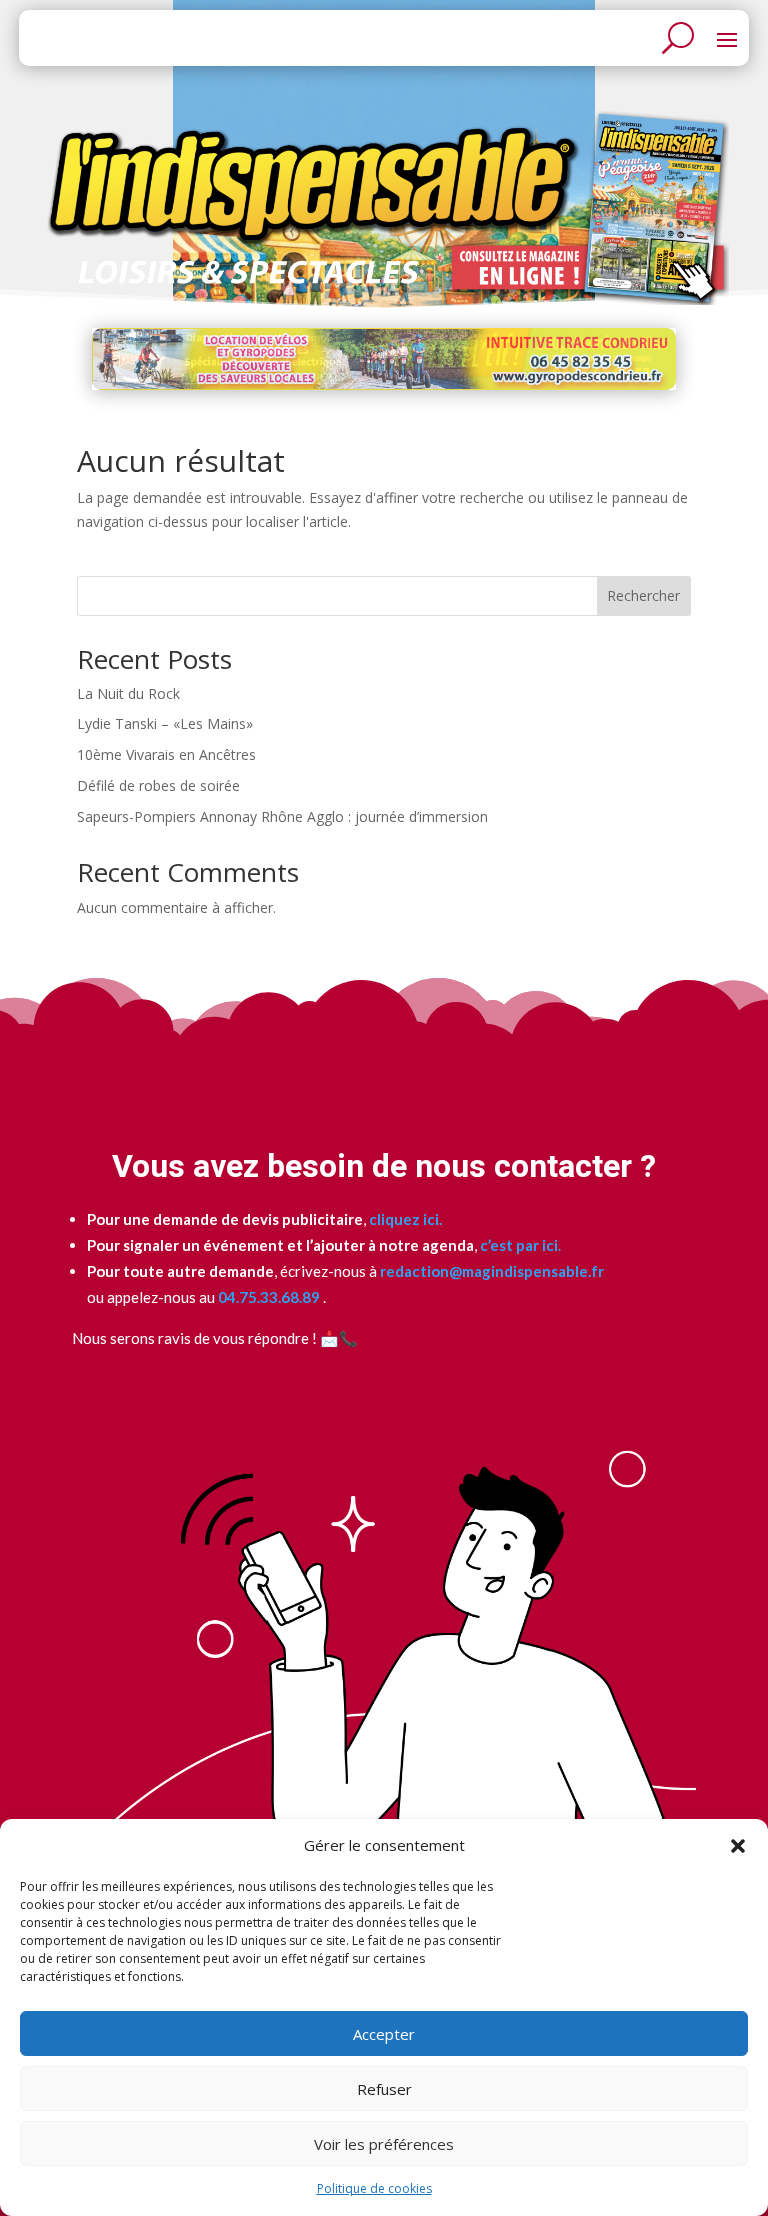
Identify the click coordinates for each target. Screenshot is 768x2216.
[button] (738, 1846)
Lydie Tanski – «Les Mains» (165, 723)
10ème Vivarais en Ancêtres (166, 754)
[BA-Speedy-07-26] (384, 384)
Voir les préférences (384, 2144)
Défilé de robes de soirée (158, 785)
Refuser (384, 2089)
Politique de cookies (374, 2188)
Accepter (384, 2034)
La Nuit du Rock (128, 693)
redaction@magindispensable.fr (492, 1271)
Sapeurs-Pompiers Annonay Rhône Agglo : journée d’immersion (282, 816)
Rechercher (643, 595)
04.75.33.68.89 (267, 1297)
